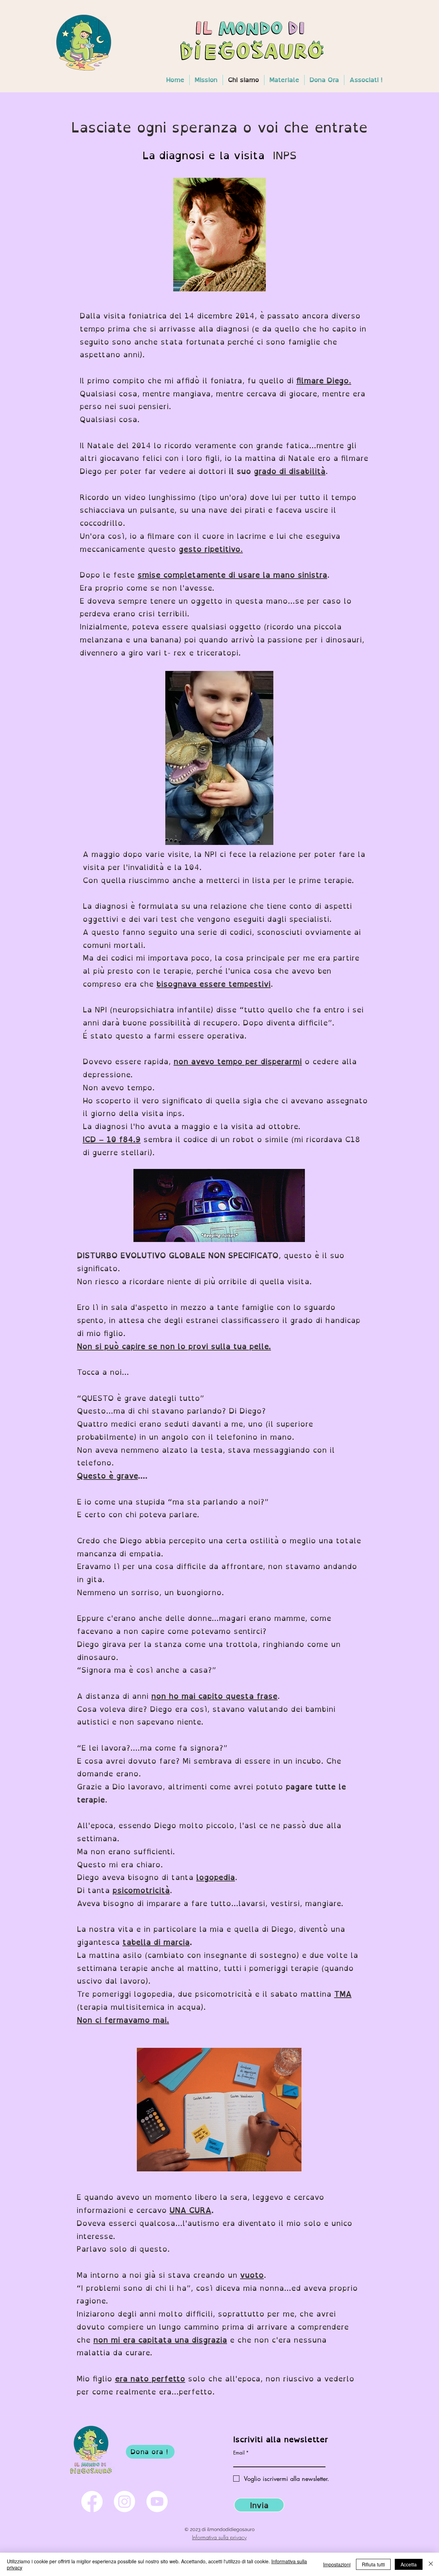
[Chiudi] (431, 2564)
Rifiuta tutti (373, 2564)
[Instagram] (124, 2502)
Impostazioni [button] (337, 2564)
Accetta (409, 2564)
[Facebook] (92, 2502)
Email (239, 2453)
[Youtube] (157, 2502)
